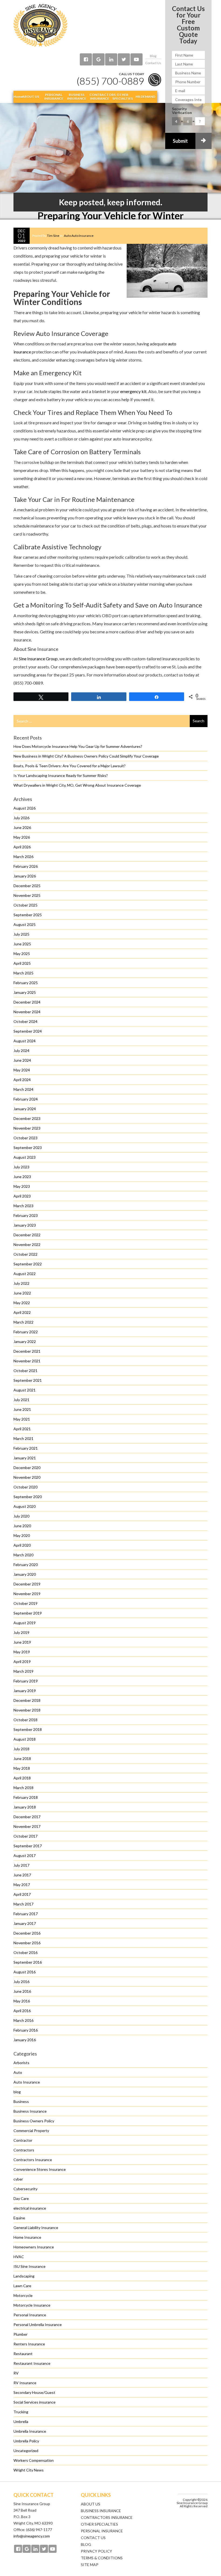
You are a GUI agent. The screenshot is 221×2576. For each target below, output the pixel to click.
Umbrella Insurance (30, 2431)
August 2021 (25, 1390)
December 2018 (27, 1700)
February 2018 (26, 1797)
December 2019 (27, 1584)
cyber (18, 2179)
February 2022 (26, 1332)
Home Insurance (27, 2237)
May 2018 (22, 1768)
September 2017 (28, 1846)
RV (16, 2373)
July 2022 (21, 1283)
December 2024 (27, 1002)
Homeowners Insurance (34, 2247)
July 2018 (21, 1749)
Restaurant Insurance (32, 2363)
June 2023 (22, 1177)
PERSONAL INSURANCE (102, 2531)
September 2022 (28, 1264)
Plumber (20, 2334)
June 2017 (22, 1875)
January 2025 (25, 992)
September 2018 (28, 1729)
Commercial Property (31, 2131)
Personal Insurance (30, 2315)
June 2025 (22, 944)
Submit (180, 141)
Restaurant (23, 2354)
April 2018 (22, 1778)
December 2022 (27, 1235)
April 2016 (22, 2011)
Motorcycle (23, 2295)
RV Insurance (25, 2383)
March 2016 (23, 2020)
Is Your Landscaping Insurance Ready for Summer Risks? (61, 775)
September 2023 (28, 1148)
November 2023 (27, 1128)
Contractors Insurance (33, 2160)
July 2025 (21, 934)
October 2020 (25, 1487)
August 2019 (25, 1623)
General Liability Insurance (36, 2228)
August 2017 (25, 1855)
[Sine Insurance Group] (40, 25)
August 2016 (25, 1972)
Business (21, 2101)
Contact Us (153, 63)
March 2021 (23, 1438)
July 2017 (21, 1865)
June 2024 (22, 1060)
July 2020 (21, 1516)
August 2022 (25, 1274)
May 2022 (22, 1303)
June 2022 (22, 1293)
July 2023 (21, 1167)
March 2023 (23, 1206)
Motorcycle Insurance (32, 2305)
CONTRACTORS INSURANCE (107, 2517)
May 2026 (22, 837)
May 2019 (22, 1652)
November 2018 (27, 1710)
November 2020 (27, 1477)
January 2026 (25, 876)
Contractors (24, 2150)
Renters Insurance (29, 2344)
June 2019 (22, 1642)
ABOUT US (91, 2504)
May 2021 (22, 1419)
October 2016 (25, 1952)
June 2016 (22, 1991)
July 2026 (21, 818)
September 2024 (28, 1031)
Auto (67, 236)
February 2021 (26, 1448)
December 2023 (27, 1118)
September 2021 (28, 1380)
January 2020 (25, 1574)
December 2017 (27, 1817)
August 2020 (25, 1506)
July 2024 (21, 1051)
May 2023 (22, 1186)
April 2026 (22, 847)
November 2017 (27, 1826)
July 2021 (21, 1400)
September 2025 (28, 915)
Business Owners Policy (34, 2121)
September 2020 (28, 1497)
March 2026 (23, 857)
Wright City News (29, 2470)
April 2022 (22, 1312)
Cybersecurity (25, 2189)
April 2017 (22, 1894)
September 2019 (28, 1613)
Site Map (90, 2565)
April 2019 (22, 1662)
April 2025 (22, 963)
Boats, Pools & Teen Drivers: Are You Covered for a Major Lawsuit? (70, 766)
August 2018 (25, 1739)
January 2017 (25, 1923)
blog (17, 2092)
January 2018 (25, 1807)
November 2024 (27, 1012)
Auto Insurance (82, 236)
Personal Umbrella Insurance (38, 2325)
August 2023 (25, 1157)
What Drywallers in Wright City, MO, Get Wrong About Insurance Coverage (77, 785)
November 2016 (27, 1943)
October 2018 (25, 1720)
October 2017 (25, 1836)
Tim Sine (53, 236)
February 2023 (26, 1215)
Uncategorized (26, 2451)
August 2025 (25, 924)
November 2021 (27, 1361)
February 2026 (26, 866)
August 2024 (25, 1041)
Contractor (23, 2140)
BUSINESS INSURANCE (101, 2511)
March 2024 (23, 1089)
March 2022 (23, 1322)
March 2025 (23, 973)
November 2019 (27, 1594)
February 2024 (26, 1099)
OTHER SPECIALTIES (99, 2524)
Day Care (21, 2198)
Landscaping (24, 2276)
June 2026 (22, 827)
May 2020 (22, 1535)
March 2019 (23, 1671)
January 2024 (25, 1109)
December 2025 (27, 886)
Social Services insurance (34, 2402)
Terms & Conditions (102, 2558)
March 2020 (23, 1555)
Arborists (21, 2063)
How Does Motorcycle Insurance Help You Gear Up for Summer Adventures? (78, 746)
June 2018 (22, 1759)
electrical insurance (30, 2208)
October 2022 (25, 1254)
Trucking (21, 2412)
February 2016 (26, 2030)
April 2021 (22, 1429)
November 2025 (27, 895)
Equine (19, 2218)
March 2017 (23, 1904)
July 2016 (21, 1982)
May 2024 (22, 1070)
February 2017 (26, 1914)
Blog (153, 56)
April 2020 (22, 1545)
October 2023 (25, 1138)
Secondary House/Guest (34, 2392)
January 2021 (25, 1458)
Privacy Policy (96, 2551)
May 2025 (22, 954)
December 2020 (27, 1468)
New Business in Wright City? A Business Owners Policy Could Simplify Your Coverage (86, 756)
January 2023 (25, 1225)
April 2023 (22, 1196)
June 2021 (22, 1409)
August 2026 (25, 808)
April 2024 (22, 1080)
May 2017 (22, 1885)
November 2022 (27, 1244)
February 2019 (26, 1681)
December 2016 (27, 1933)
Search (198, 721)
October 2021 (25, 1371)
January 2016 (25, 2040)
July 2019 (21, 1632)
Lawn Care (22, 2286)
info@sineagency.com (32, 2536)
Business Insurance (30, 2111)
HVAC (19, 2257)
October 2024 (25, 1021)
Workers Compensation (34, 2460)
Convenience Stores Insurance (40, 2169)
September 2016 (28, 1962)
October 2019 (25, 1603)
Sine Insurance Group (38, 659)
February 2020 (26, 1565)
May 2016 (22, 2001)
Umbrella (21, 2421)
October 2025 (25, 905)
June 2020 (22, 1526)
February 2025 (26, 983)
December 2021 (27, 1351)
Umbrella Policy (26, 2441)
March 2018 (23, 1788)
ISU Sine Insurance (30, 2266)
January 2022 (25, 1341)
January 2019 (25, 1691)
